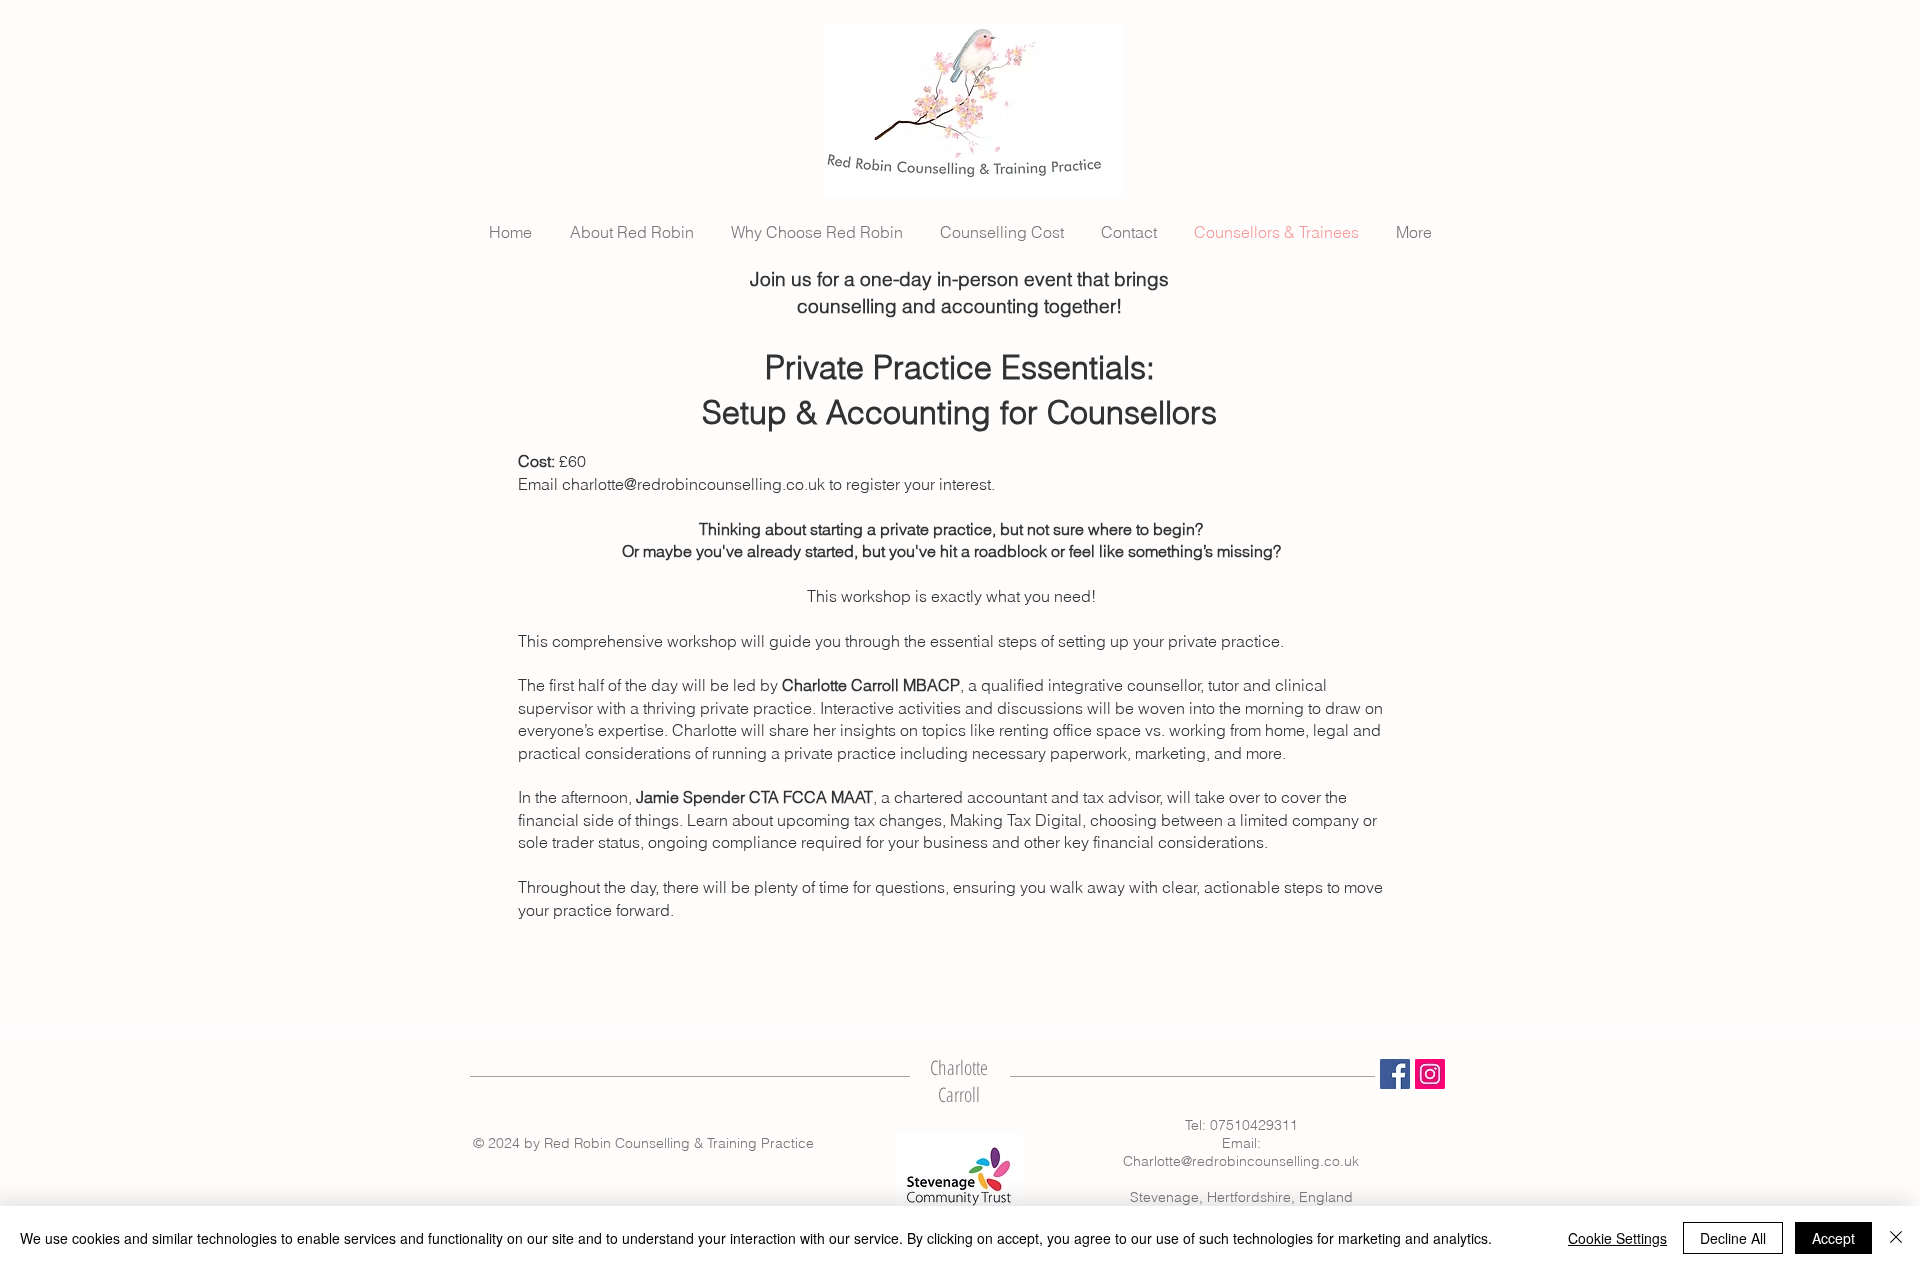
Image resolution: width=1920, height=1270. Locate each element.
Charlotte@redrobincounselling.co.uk (1241, 1161)
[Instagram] (1430, 1074)
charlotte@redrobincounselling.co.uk (693, 484)
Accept (1833, 1238)
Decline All (1733, 1238)
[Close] (1896, 1238)
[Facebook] (1395, 1074)
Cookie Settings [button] (1617, 1238)
